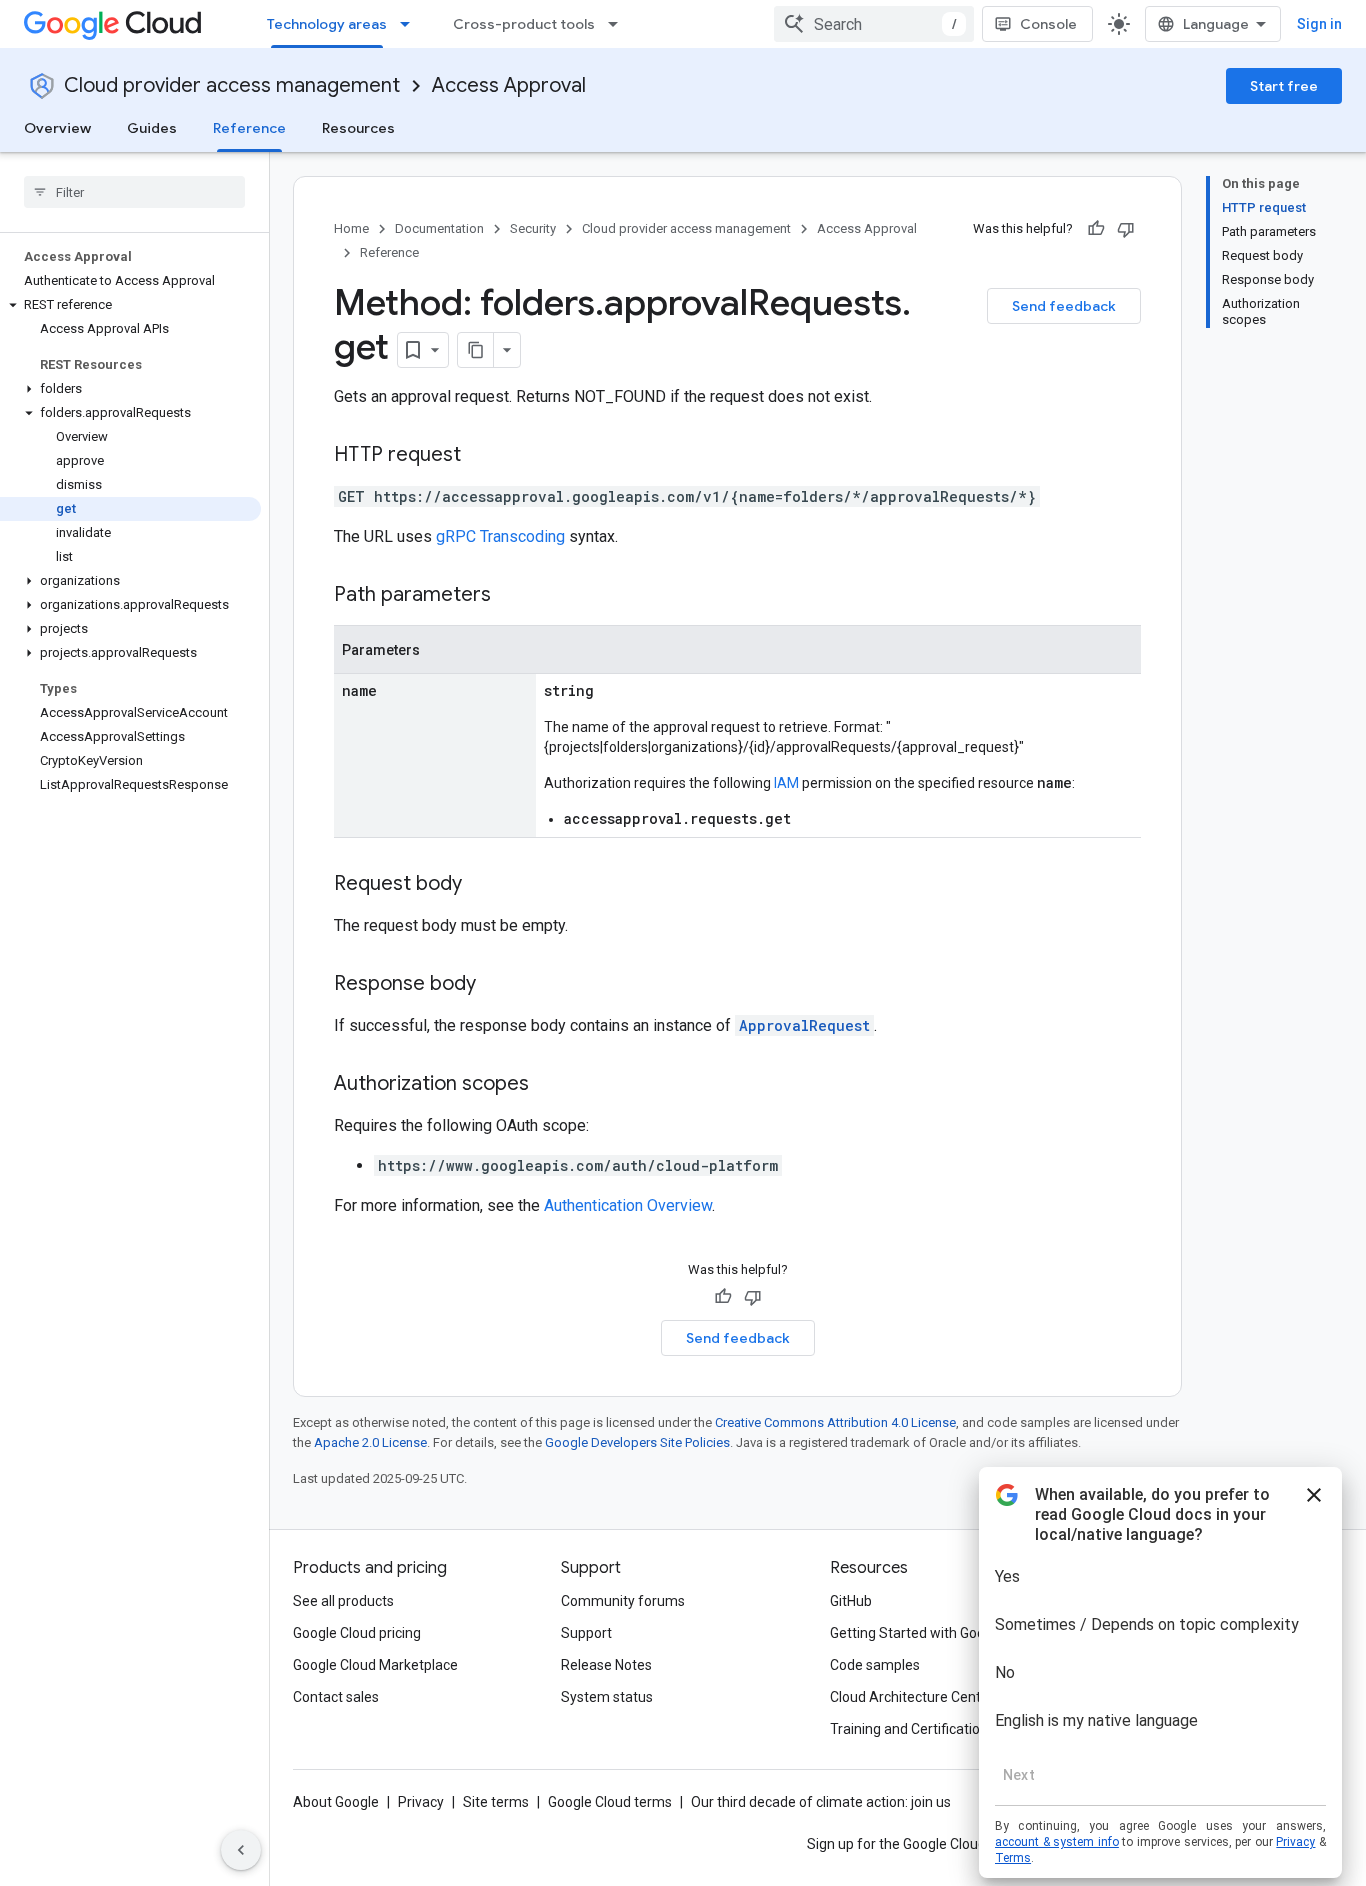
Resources (358, 128)
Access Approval (509, 85)
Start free (1284, 86)
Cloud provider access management (232, 85)
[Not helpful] (1126, 229)
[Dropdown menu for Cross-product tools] (619, 24)
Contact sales (336, 1697)
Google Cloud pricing (357, 1633)
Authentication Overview (628, 1205)
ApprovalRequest (804, 1025)
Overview (57, 128)
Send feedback (1064, 306)
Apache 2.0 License (370, 1442)
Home (351, 228)
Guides (152, 128)
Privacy (421, 1802)
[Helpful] (1096, 229)
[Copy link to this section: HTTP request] (481, 456)
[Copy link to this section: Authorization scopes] (549, 1085)
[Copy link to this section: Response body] (496, 985)
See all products (343, 1601)
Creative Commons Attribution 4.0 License (835, 1422)
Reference (249, 128)
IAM (786, 783)
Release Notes (606, 1665)
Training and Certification (909, 1729)
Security (533, 228)
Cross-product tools (524, 24)
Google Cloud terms (610, 1802)
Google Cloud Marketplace (375, 1665)
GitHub (851, 1601)
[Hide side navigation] (241, 1850)
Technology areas (327, 24)
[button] (130, 305)
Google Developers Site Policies (637, 1442)
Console (1048, 24)
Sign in (1319, 24)
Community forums (623, 1601)
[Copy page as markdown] (476, 350)
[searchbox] (134, 192)
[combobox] (874, 24)
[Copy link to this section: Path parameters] (511, 596)
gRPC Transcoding (500, 536)
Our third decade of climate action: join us (821, 1802)
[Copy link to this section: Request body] (482, 885)
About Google (336, 1802)
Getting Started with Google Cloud (936, 1633)
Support (586, 1633)
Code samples (875, 1665)
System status (607, 1697)
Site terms (496, 1802)
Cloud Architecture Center (912, 1697)
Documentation (439, 228)
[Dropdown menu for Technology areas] (411, 24)
